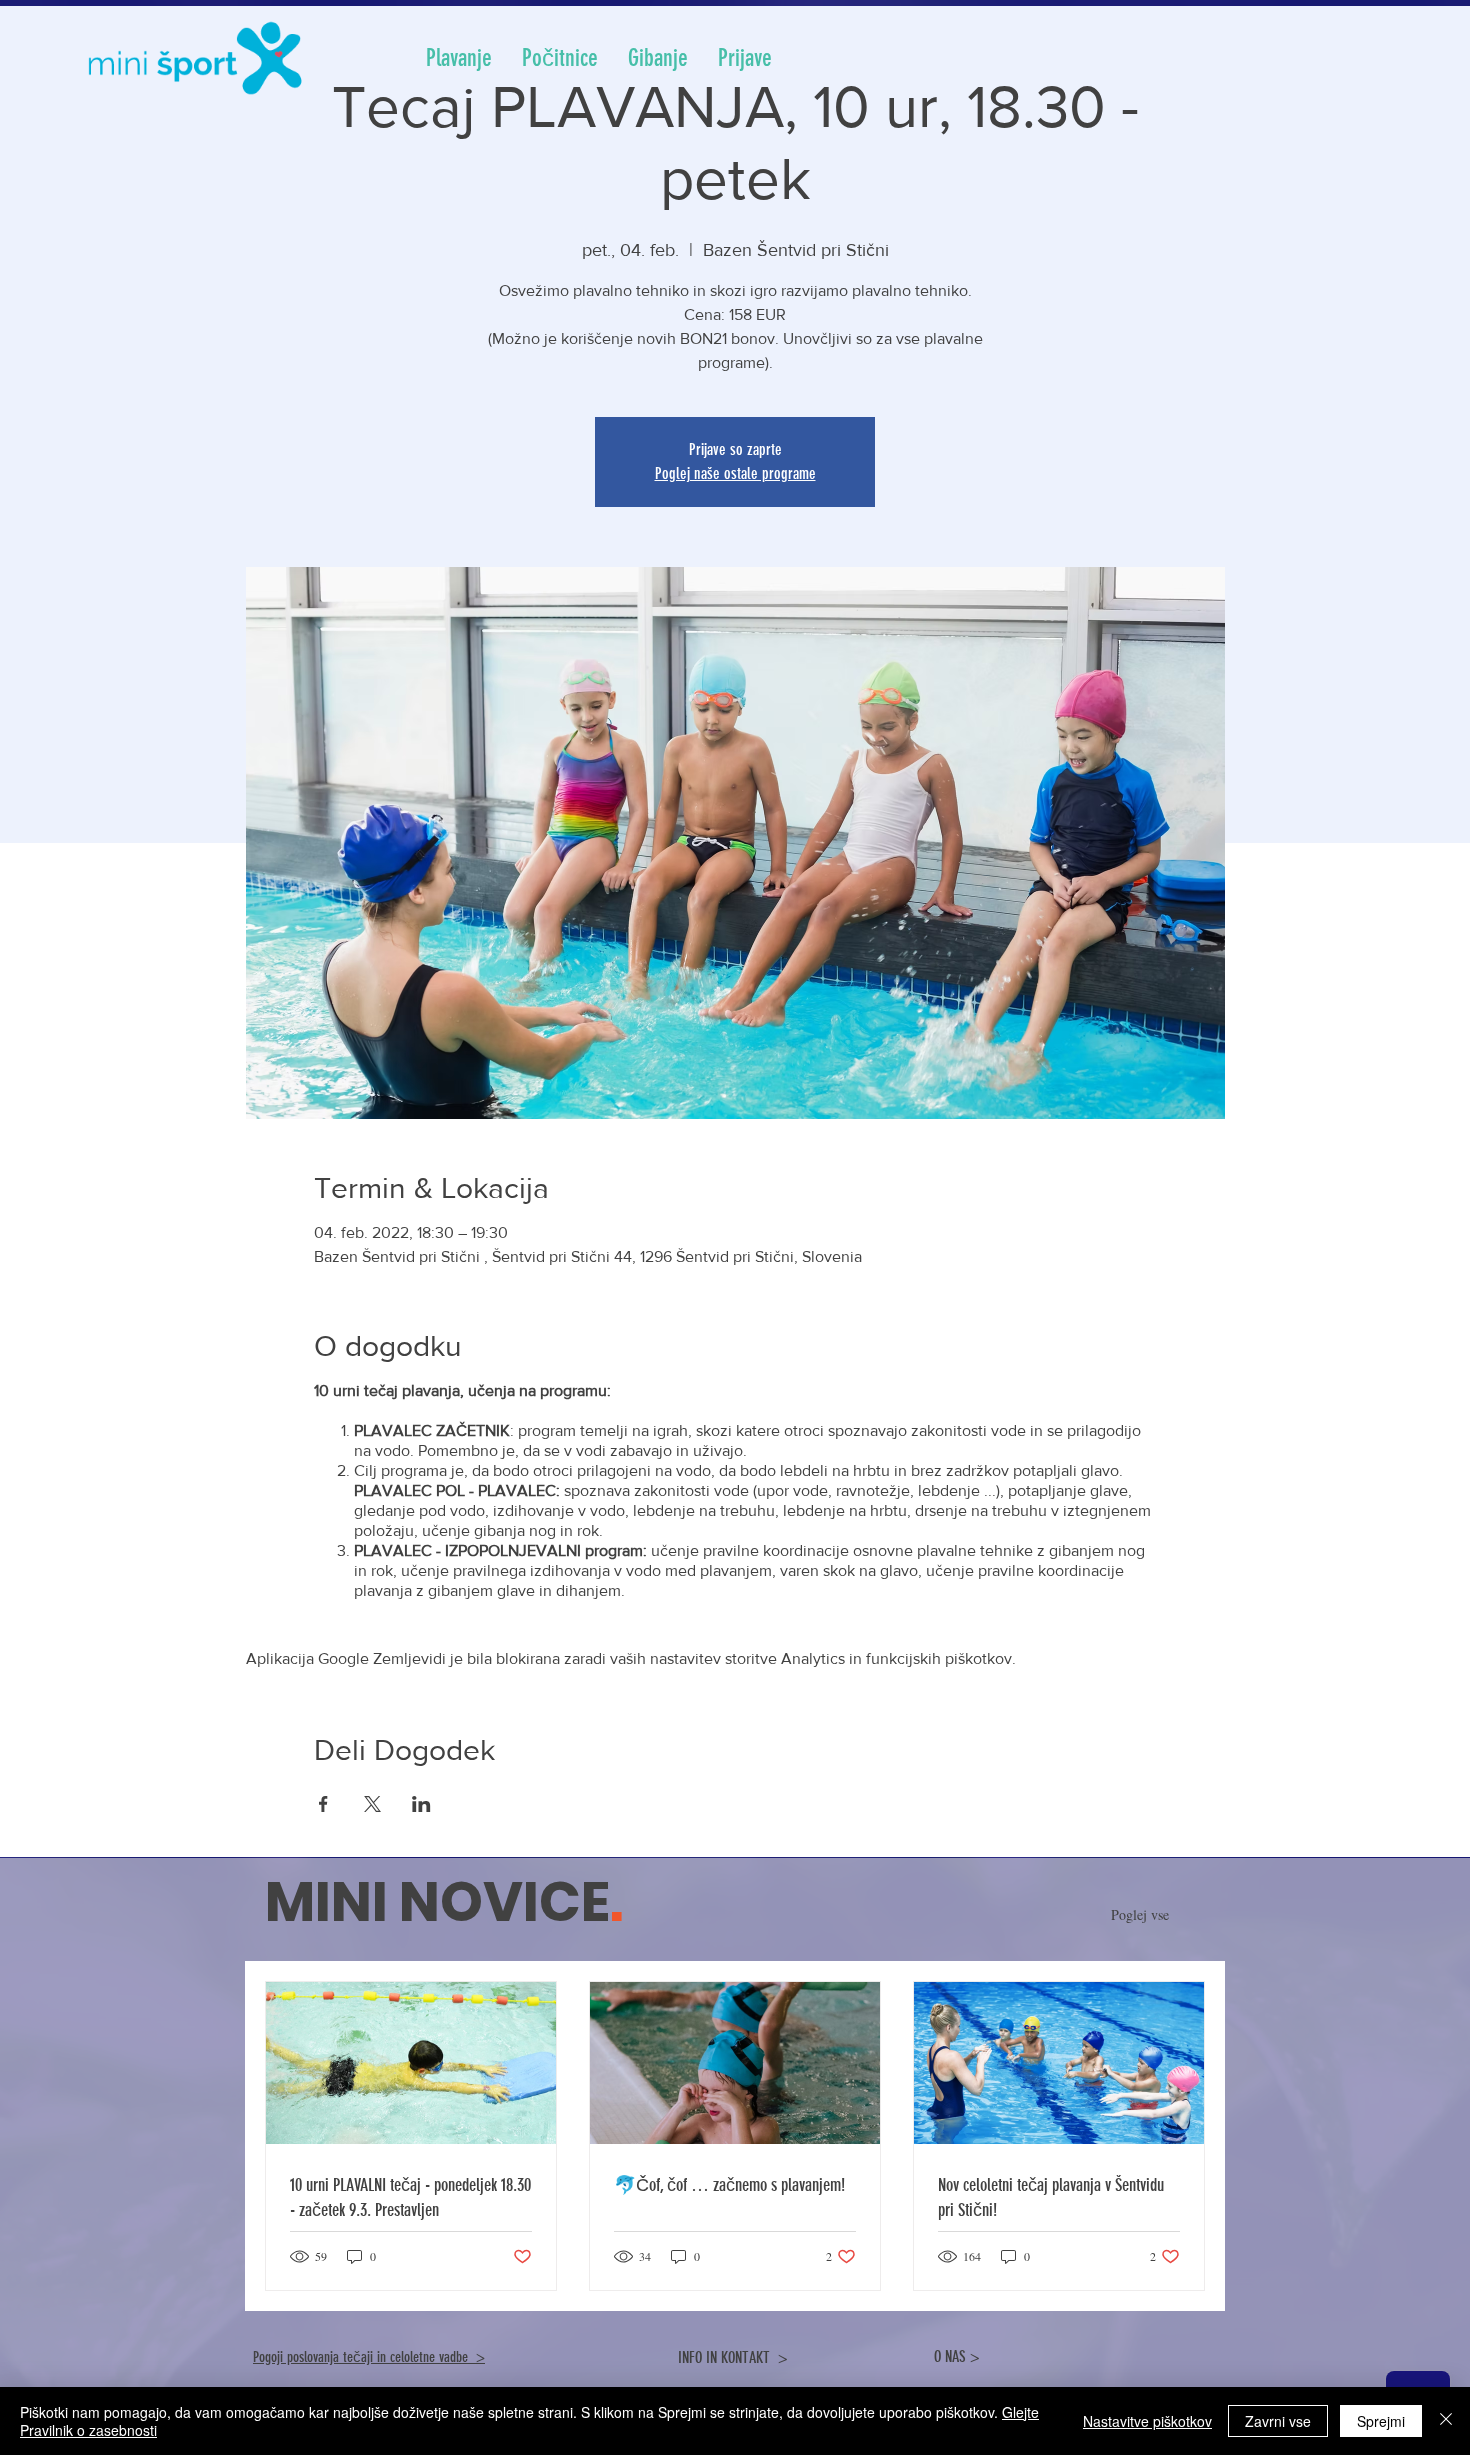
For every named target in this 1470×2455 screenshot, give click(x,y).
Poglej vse (1144, 1914)
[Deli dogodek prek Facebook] (323, 1804)
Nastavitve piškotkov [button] (1147, 2421)
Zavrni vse (1278, 2421)
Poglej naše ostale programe (735, 473)
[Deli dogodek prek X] (372, 1804)
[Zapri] (1446, 2421)
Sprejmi (1381, 2421)
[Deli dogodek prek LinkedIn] (421, 1804)
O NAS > (957, 2356)
